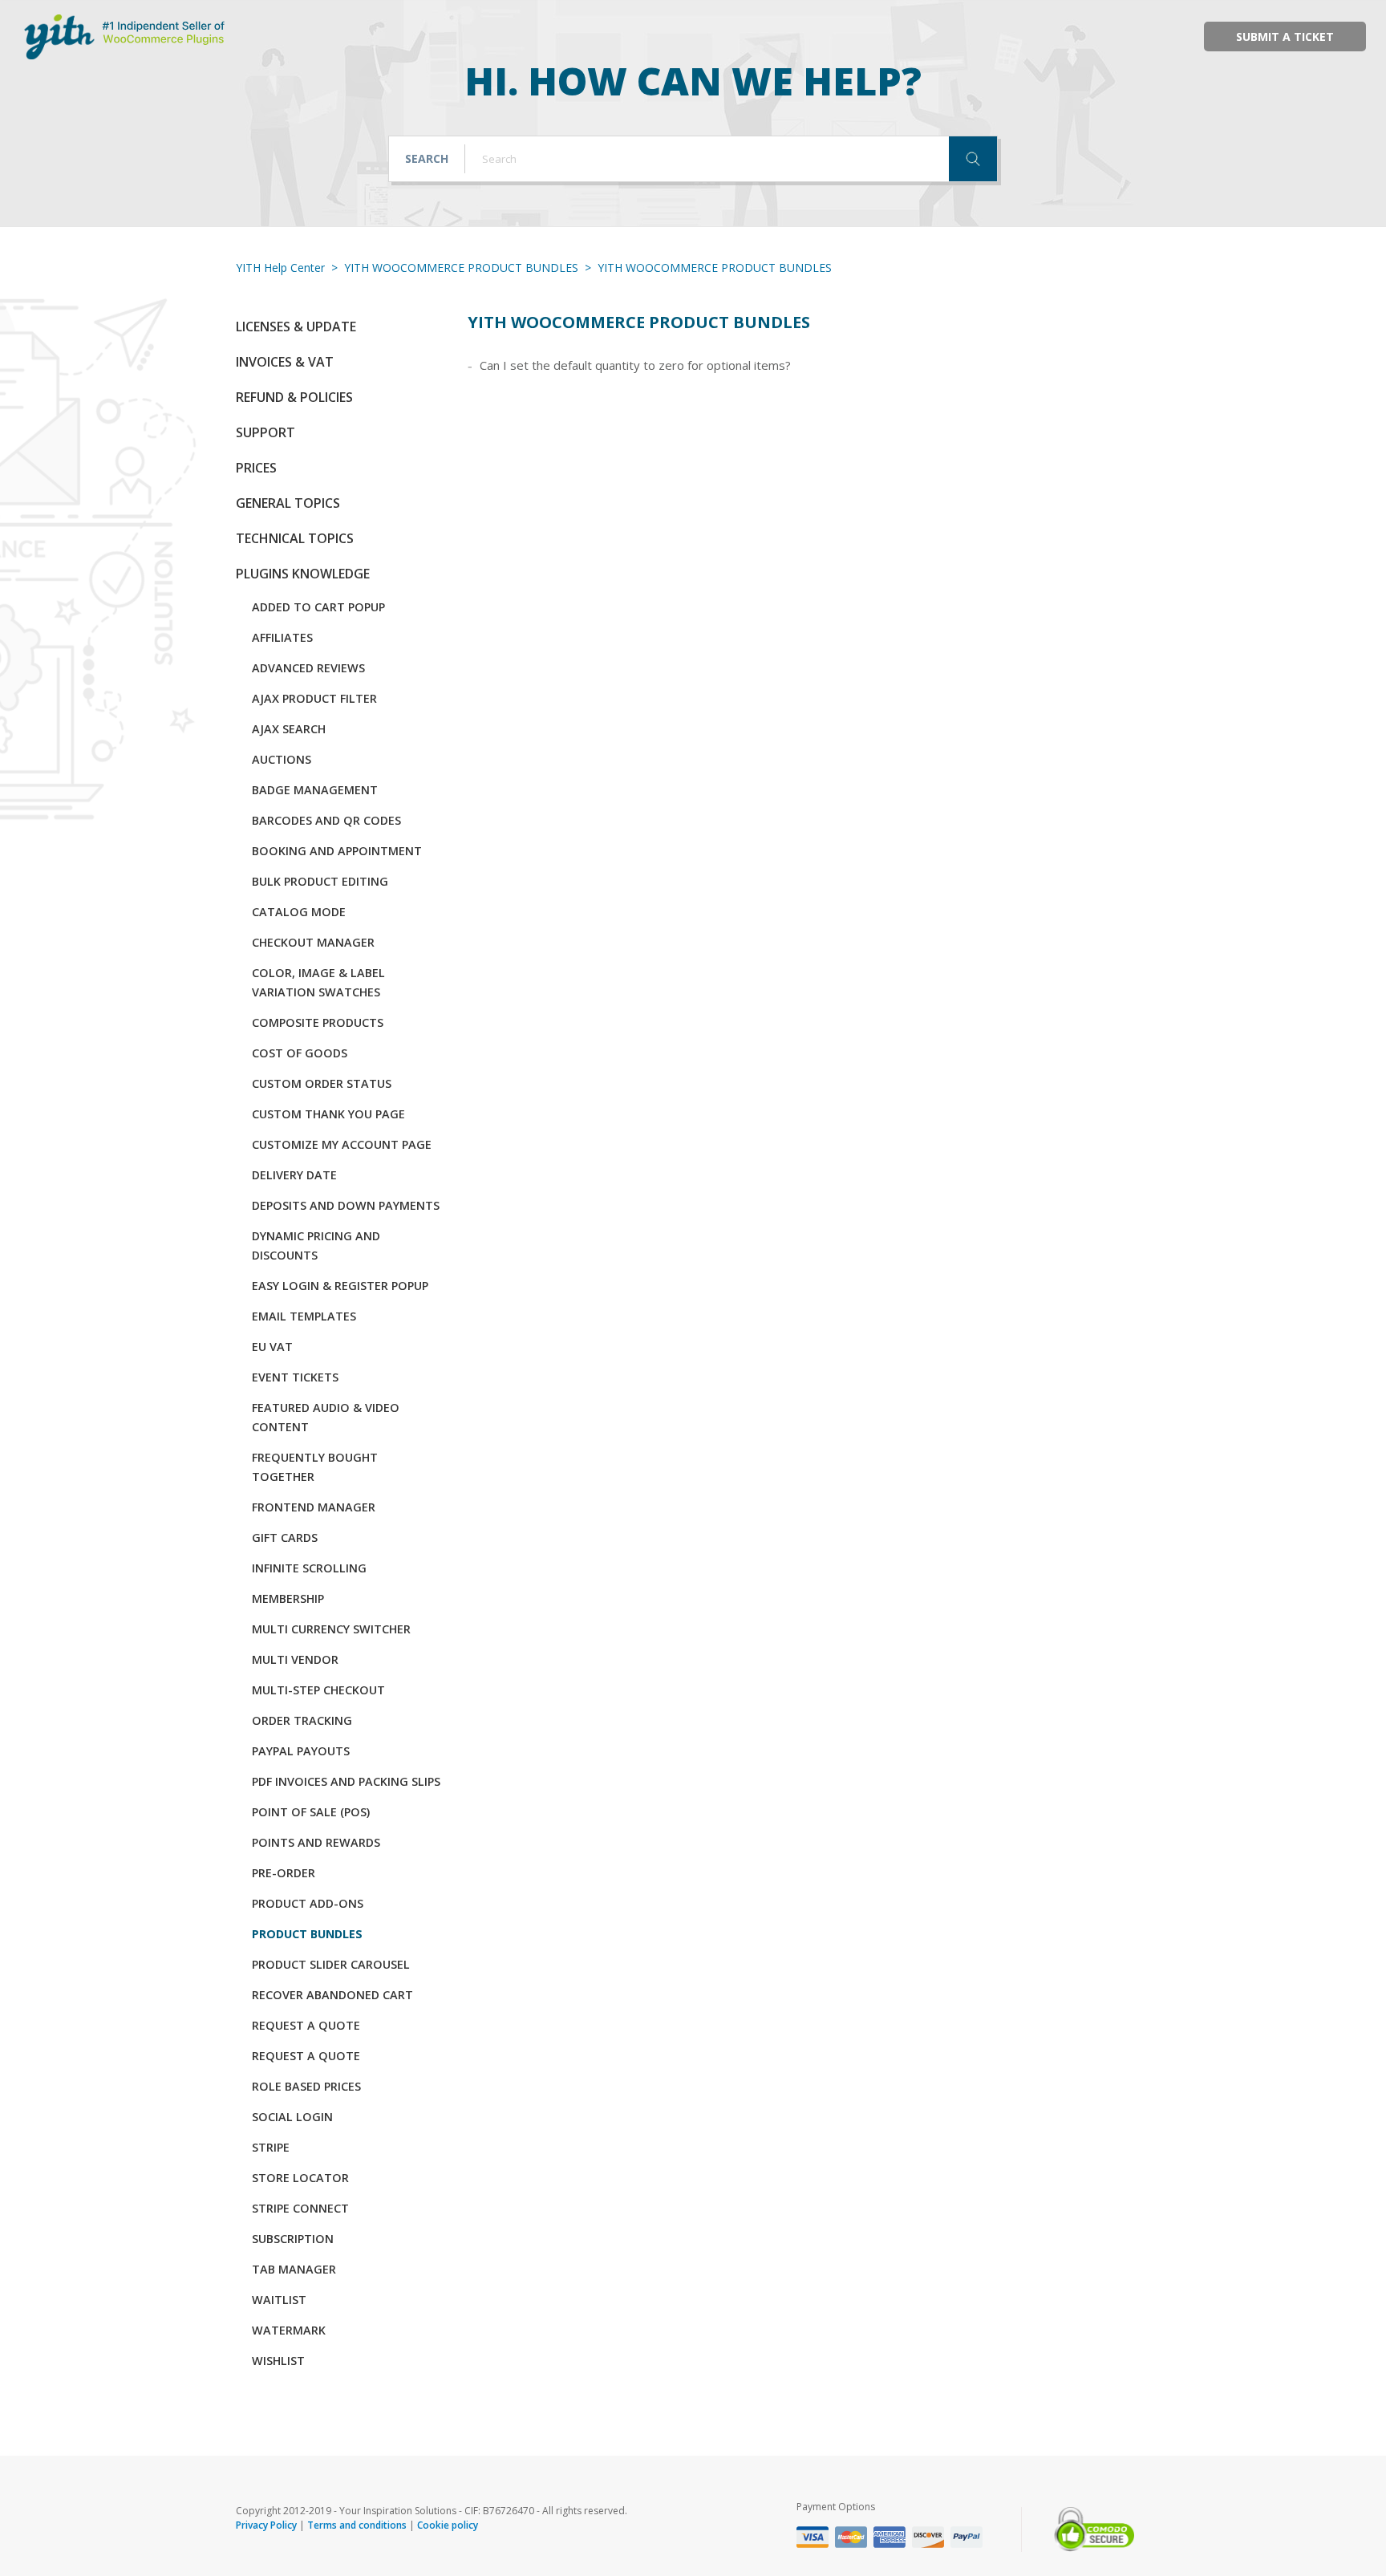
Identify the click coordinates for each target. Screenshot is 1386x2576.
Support (265, 432)
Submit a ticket (1285, 37)
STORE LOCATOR (300, 2178)
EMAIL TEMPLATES (304, 1316)
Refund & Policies (294, 397)
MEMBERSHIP (288, 1598)
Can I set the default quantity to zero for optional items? (635, 365)
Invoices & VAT (285, 362)
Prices (256, 468)
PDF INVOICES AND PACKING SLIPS (346, 1781)
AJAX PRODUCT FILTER (314, 698)
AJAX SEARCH (289, 729)
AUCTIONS (282, 759)
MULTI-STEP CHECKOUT (318, 1690)
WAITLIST (279, 2300)
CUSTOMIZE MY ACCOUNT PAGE (342, 1144)
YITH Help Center (280, 268)
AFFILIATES (282, 637)
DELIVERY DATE (294, 1175)
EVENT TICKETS (295, 1377)
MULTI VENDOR (295, 1659)
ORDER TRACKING (302, 1720)
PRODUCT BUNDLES (307, 1934)
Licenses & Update (296, 327)
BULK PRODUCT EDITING (320, 881)
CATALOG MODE (299, 912)
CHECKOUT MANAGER (313, 942)
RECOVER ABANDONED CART (332, 1995)
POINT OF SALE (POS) (311, 1812)
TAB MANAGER (294, 2269)
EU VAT (272, 1347)
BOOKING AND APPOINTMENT (337, 851)
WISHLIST (278, 2361)
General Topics (288, 503)
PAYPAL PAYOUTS (301, 1751)
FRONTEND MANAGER (314, 1507)
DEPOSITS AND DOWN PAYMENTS (346, 1205)
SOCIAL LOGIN (292, 2117)
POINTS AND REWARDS (316, 1842)
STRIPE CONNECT (300, 2208)
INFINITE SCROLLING (309, 1568)
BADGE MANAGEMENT (315, 790)
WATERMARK (289, 2330)
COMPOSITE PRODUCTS (318, 1022)
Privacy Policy (266, 2525)
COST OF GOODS (300, 1053)
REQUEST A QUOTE (306, 2025)
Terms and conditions (357, 2525)
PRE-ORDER (284, 1873)
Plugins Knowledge (303, 574)
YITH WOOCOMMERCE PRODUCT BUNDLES (461, 268)
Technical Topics (295, 538)
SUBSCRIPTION (293, 2239)
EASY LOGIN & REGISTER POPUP (340, 1286)
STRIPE (271, 2147)
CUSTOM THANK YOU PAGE (328, 1114)
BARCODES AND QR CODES (326, 820)
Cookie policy (448, 2525)
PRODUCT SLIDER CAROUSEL (331, 1964)
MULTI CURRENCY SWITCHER (331, 1629)
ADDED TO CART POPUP (318, 607)
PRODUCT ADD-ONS (308, 1903)
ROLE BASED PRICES (306, 2086)
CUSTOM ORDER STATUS (322, 1083)
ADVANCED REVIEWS (308, 668)
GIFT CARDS (285, 1537)
